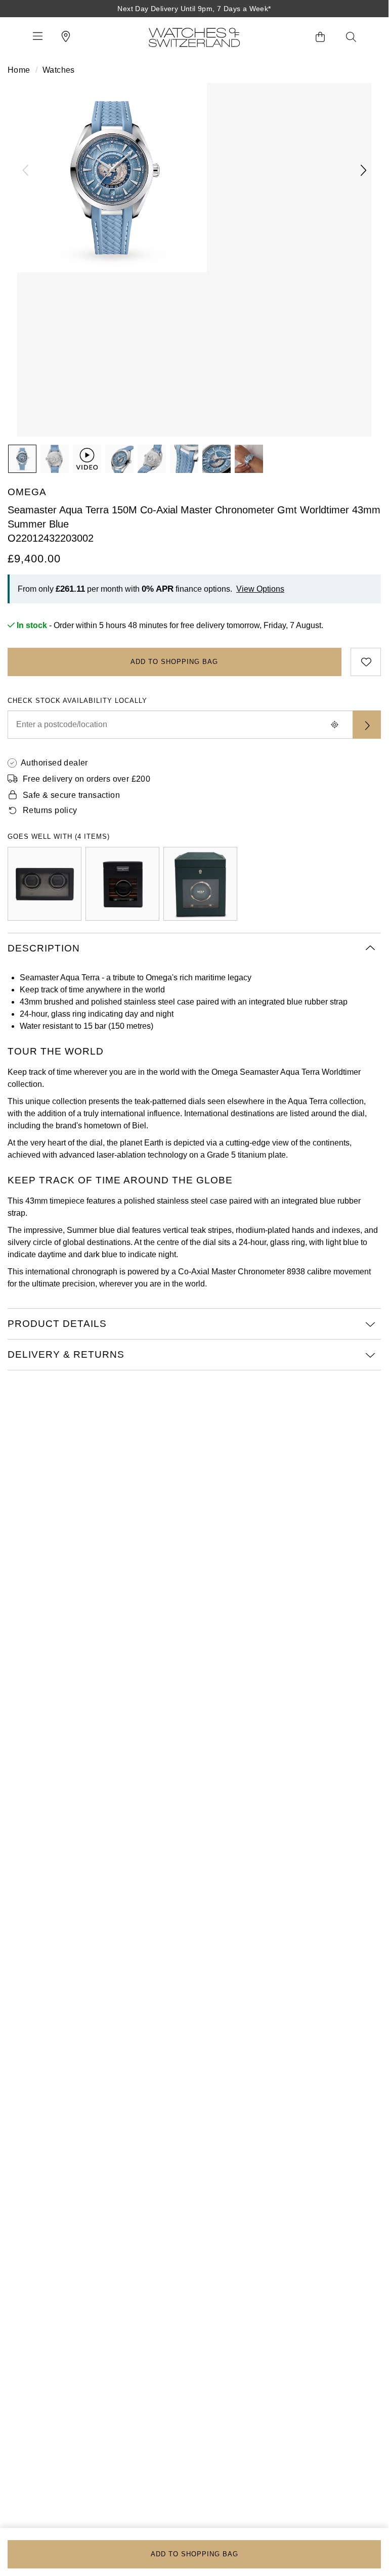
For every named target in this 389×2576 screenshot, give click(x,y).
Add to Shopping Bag (174, 662)
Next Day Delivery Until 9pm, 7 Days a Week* (194, 9)
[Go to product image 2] (55, 459)
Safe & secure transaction (71, 795)
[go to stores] (66, 37)
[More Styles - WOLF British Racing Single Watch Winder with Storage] (200, 884)
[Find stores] (367, 725)
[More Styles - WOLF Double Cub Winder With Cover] (45, 884)
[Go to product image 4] (152, 459)
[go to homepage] (194, 37)
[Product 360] (87, 459)
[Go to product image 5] (184, 459)
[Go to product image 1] (22, 459)
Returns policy (50, 810)
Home (19, 70)
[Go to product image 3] (119, 459)
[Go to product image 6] (217, 459)
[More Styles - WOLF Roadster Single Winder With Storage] (122, 884)
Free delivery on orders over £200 (87, 779)
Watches (59, 70)
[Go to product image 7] (249, 459)
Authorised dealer (54, 763)
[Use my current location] (334, 725)
